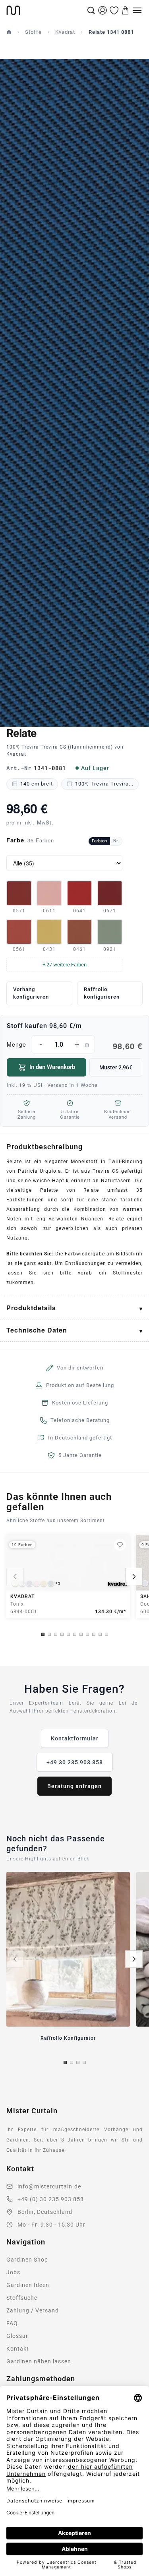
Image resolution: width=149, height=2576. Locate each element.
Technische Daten (37, 1330)
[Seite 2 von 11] (49, 1634)
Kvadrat (65, 32)
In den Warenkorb (52, 1067)
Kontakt (18, 2349)
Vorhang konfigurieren (31, 993)
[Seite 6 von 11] (75, 1634)
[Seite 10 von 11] (100, 1634)
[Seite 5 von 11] (68, 1634)
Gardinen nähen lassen (39, 2361)
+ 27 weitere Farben (65, 965)
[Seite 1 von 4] (65, 2062)
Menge (74, 1046)
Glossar (17, 2336)
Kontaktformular (75, 1738)
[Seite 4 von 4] (84, 2062)
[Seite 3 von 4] (78, 2062)
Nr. (116, 841)
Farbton (99, 841)
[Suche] (91, 10)
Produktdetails (31, 1308)
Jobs (13, 2272)
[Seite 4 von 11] (62, 1634)
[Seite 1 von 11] (43, 1634)
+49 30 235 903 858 (75, 1762)
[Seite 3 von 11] (56, 1634)
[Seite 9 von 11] (94, 1634)
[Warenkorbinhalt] (126, 10)
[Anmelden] (103, 10)
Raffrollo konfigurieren (102, 993)
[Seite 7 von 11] (81, 1634)
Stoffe (33, 32)
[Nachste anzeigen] (134, 1577)
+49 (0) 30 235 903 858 (51, 2199)
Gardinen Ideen (28, 2285)
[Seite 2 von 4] (72, 2062)
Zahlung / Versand (33, 2310)
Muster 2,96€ (116, 1067)
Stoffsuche (22, 2298)
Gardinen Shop (27, 2260)
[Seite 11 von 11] (106, 1634)
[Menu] (137, 10)
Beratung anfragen (74, 1786)
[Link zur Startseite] (46, 10)
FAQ (12, 2323)
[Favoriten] (114, 10)
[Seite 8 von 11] (87, 1634)
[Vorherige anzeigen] (15, 1577)
